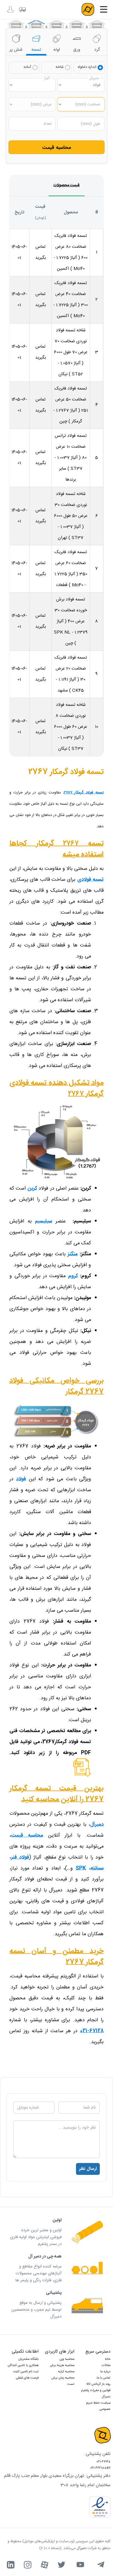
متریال (94, 78)
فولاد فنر (20, 1857)
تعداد (47, 124)
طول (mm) (91, 124)
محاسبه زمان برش (63, 2378)
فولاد (21, 1479)
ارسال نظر (88, 2169)
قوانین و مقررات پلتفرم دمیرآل (96, 2394)
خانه (108, 2359)
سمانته (97, 1868)
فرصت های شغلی (27, 2378)
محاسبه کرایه (66, 2372)
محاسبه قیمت (57, 148)
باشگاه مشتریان (28, 2359)
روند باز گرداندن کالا (98, 2384)
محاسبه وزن (67, 2359)
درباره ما (105, 2372)
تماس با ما (104, 2378)
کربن (32, 1189)
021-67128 (103, 2462)
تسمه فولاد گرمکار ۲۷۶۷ (84, 792)
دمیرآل (97, 1825)
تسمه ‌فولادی (90, 879)
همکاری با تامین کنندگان (23, 2365)
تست (71, 2384)
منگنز (73, 1254)
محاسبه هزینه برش (62, 2365)
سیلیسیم (43, 1221)
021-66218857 (100, 2468)
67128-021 (92, 2031)
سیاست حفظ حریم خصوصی (98, 2406)
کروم (73, 1276)
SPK (81, 1868)
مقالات (106, 2365)
